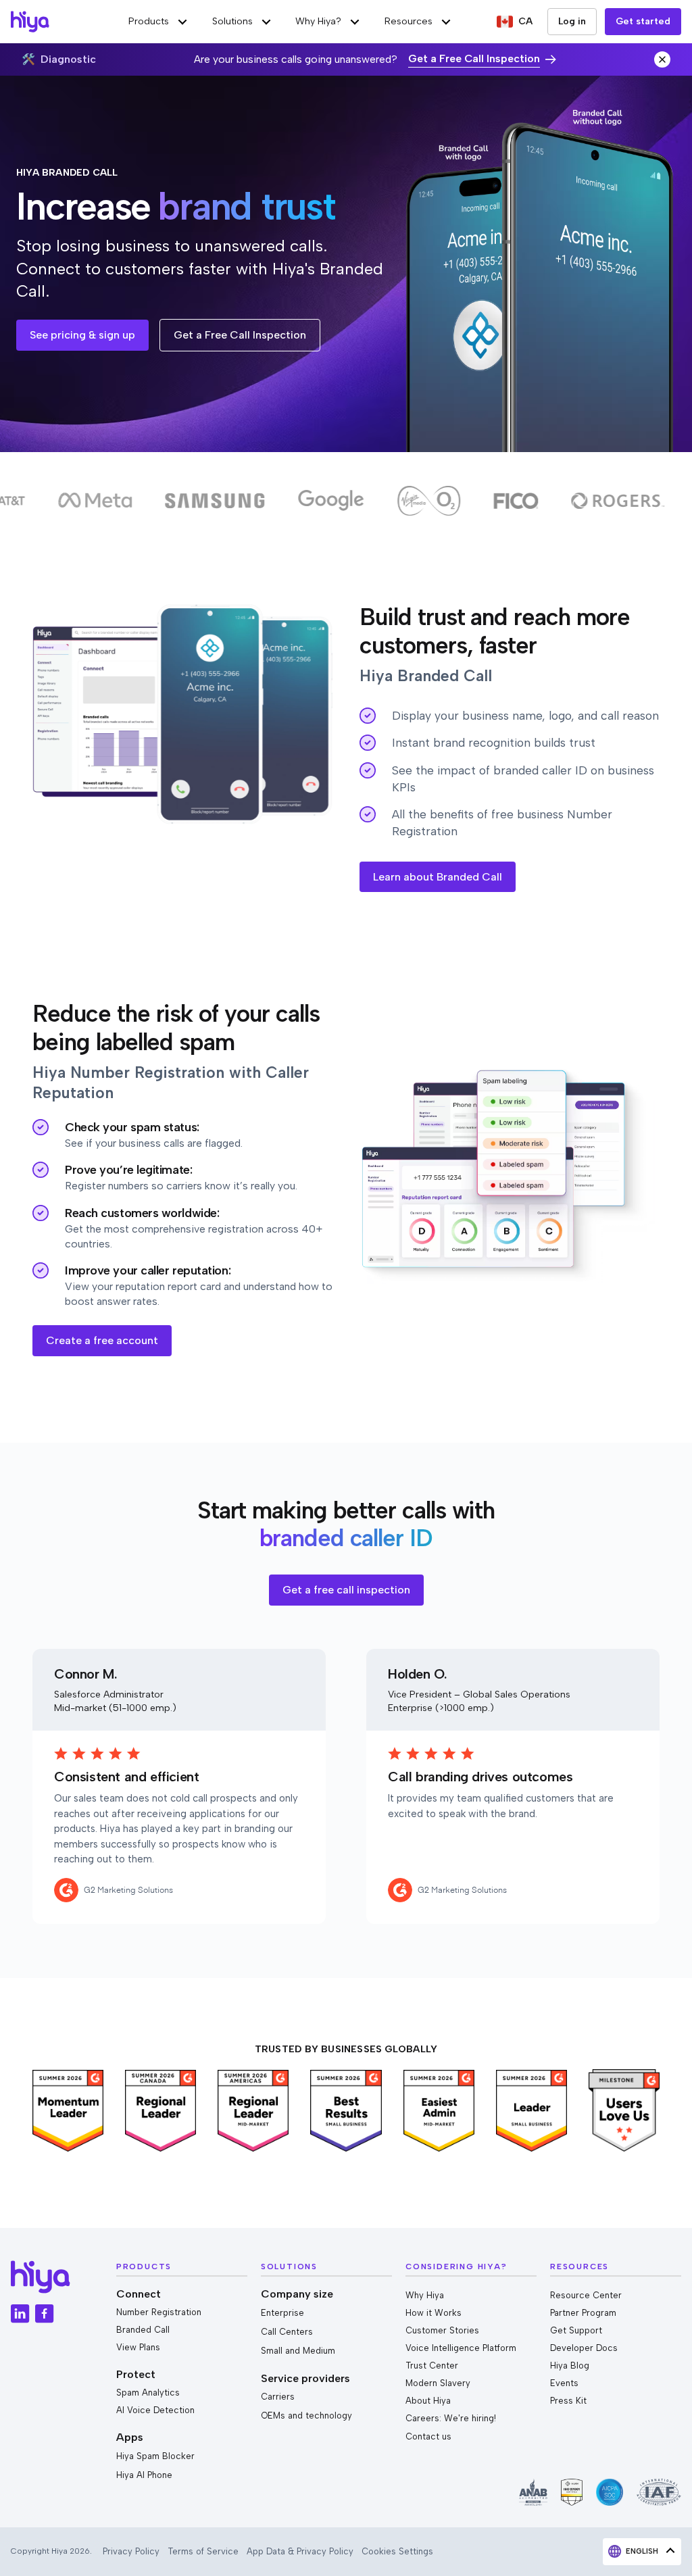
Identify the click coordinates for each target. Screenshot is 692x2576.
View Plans (138, 2347)
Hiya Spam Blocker (155, 2456)
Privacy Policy (131, 2551)
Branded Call (143, 2330)
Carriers (278, 2397)
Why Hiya (425, 2295)
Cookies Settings (397, 2551)
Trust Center (432, 2366)
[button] (159, 22)
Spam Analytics (148, 2393)
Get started (643, 21)
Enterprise (282, 2313)
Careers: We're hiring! (451, 2418)
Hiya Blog (570, 2366)
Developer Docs (584, 2348)
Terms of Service (203, 2551)
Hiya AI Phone (144, 2475)
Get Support (576, 2330)
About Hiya (428, 2401)
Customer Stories (442, 2330)
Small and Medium (298, 2351)
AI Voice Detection (155, 2410)
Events (564, 2383)
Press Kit (568, 2401)
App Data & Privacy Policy (300, 2551)
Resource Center (586, 2295)
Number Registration (159, 2312)
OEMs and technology (306, 2416)
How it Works (434, 2313)
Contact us (428, 2436)
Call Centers (287, 2332)
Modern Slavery (438, 2383)
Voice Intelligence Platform (461, 2348)
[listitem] (68, 2111)
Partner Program (583, 2313)
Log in (572, 21)
